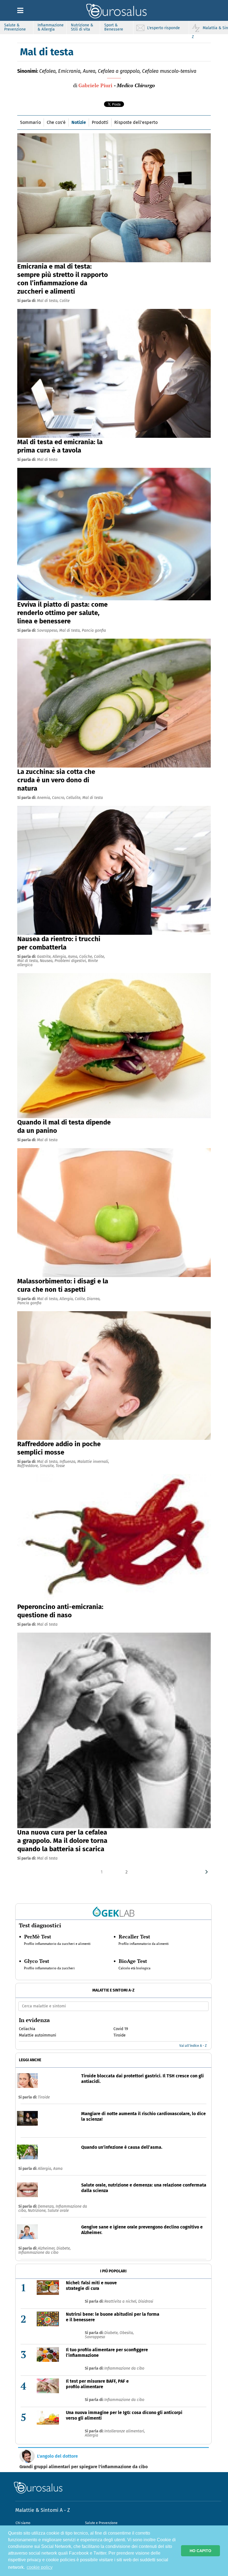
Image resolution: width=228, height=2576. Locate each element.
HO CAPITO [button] (200, 2551)
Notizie (79, 122)
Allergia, (60, 957)
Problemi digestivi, (71, 961)
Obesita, (127, 2333)
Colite (65, 301)
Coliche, (87, 957)
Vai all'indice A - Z (193, 2046)
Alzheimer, (47, 2248)
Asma (58, 2169)
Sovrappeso (95, 2337)
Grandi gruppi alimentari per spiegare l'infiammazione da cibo (84, 2467)
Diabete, (64, 2248)
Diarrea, (94, 1299)
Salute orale (58, 2211)
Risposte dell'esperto (136, 122)
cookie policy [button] (40, 2567)
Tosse (60, 1466)
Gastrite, (45, 957)
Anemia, (44, 798)
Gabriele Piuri (95, 85)
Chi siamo (23, 2523)
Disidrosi (146, 2301)
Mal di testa (47, 460)
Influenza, (68, 1462)
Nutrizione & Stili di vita (82, 27)
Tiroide (44, 2097)
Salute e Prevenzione (101, 2523)
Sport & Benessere (114, 27)
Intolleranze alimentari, (125, 2431)
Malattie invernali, (93, 1462)
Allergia (91, 2435)
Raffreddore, (29, 1466)
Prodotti (100, 122)
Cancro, (59, 798)
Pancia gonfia (94, 630)
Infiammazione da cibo (38, 2253)
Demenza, (47, 2206)
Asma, (74, 957)
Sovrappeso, (48, 630)
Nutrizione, (38, 2211)
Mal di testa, (48, 301)
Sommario (30, 122)
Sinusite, (48, 1466)
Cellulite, (74, 798)
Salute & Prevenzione (15, 27)
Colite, (99, 957)
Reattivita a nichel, (121, 2301)
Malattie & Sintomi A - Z (43, 2510)
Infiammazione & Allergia (51, 27)
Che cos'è (56, 122)
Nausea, (47, 961)
